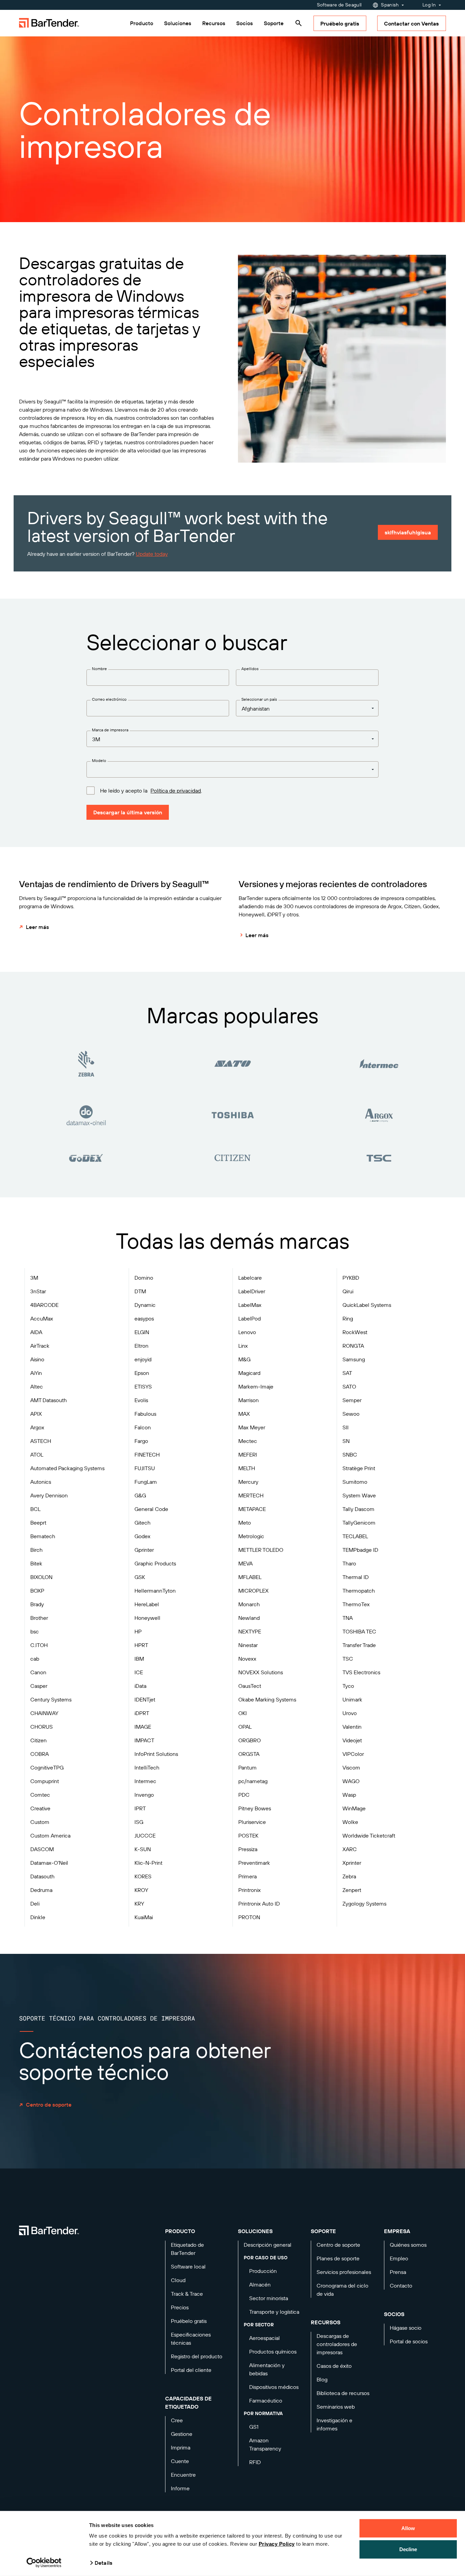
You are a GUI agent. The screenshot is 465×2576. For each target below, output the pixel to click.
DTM (140, 1291)
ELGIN (142, 1332)
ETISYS (143, 1386)
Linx (243, 1346)
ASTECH (41, 1441)
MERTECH (251, 1495)
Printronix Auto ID (259, 1904)
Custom (40, 1822)
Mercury (248, 1482)
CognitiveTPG (47, 1767)
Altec (37, 1386)
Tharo (349, 1563)
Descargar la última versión (128, 812)
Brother (39, 1618)
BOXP (37, 1591)
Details (103, 2563)
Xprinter (352, 1863)
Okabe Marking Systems (267, 1699)
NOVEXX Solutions (261, 1672)
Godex (142, 1536)
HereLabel (147, 1604)
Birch (36, 1550)
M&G (244, 1359)
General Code (151, 1509)
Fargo (141, 1441)
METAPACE (252, 1509)
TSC (348, 1659)
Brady (37, 1604)
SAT (347, 1373)
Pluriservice (252, 1822)
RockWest (355, 1332)
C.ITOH (39, 1645)
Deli (35, 1904)
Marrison (248, 1400)
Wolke (350, 1822)
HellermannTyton (155, 1591)
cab (35, 1659)
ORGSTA (249, 1754)
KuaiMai (144, 1917)
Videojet (352, 1740)
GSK (140, 1577)
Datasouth (42, 1876)
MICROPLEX (253, 1591)
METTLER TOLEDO (261, 1550)
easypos (144, 1318)
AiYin (36, 1373)
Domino (144, 1278)
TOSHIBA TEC (359, 1631)
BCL (35, 1509)
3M (34, 1278)
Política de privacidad (176, 791)
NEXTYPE (250, 1631)
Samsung (354, 1359)
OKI (243, 1713)
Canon (38, 1672)
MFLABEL (250, 1577)
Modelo (99, 760)
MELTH (247, 1468)
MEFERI (248, 1455)
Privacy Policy (277, 2544)
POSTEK (248, 1835)
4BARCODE (44, 1305)
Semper (352, 1400)
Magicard (249, 1373)
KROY (141, 1890)
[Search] (299, 23)
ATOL (37, 1455)
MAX (244, 1414)
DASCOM (42, 1849)
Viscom (351, 1767)
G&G (140, 1495)
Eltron (141, 1346)
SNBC (350, 1455)
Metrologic (251, 1536)
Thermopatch (359, 1591)
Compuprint (45, 1781)
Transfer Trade (359, 1645)
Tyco (348, 1686)
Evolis (141, 1400)
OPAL (245, 1727)
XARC (350, 1849)
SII (346, 1427)
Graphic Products (155, 1563)
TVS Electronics (361, 1672)
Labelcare (250, 1278)
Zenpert (352, 1890)
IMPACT (144, 1740)
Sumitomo (355, 1482)
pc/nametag (253, 1781)
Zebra (349, 1876)
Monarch (249, 1604)
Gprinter (144, 1550)
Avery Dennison (49, 1495)
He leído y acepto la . (151, 791)
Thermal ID (356, 1577)
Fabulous (145, 1414)
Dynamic (145, 1305)
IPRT (140, 1808)
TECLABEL (355, 1536)
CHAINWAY (44, 1713)
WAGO (351, 1781)
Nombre (99, 669)
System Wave (359, 1495)
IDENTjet (145, 1699)
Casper (39, 1686)
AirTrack (40, 1346)
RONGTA (353, 1346)
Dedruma (41, 1890)
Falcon (143, 1427)
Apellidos (250, 669)
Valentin (352, 1727)
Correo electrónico (109, 699)
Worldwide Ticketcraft (369, 1835)
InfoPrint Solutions (156, 1754)
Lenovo (247, 1332)
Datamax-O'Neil (49, 1863)
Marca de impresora (110, 730)
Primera (247, 1876)
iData (140, 1686)
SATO (349, 1386)
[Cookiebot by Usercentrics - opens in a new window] (44, 2563)
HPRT (141, 1645)
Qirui (348, 1291)
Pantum (247, 1767)
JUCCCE (145, 1835)
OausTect (250, 1686)
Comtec (40, 1795)
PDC (244, 1795)
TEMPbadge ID (360, 1550)
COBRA (39, 1754)
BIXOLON (41, 1577)
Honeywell (147, 1618)
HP (138, 1631)
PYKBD (351, 1278)
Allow (408, 2528)
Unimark (352, 1699)
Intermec (145, 1781)
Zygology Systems (364, 1904)
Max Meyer (252, 1427)
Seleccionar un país (259, 699)
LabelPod (250, 1318)
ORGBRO (250, 1740)
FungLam (146, 1482)
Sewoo (351, 1414)
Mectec (248, 1441)
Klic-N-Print (148, 1863)
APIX (36, 1414)
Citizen (38, 1740)
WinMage (354, 1808)
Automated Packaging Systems (67, 1468)
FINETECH (147, 1455)
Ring (348, 1318)
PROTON (249, 1917)
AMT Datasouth (49, 1400)
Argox (37, 1427)
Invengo (144, 1795)
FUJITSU (145, 1468)
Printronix (250, 1890)
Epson (142, 1373)
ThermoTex (356, 1604)
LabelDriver (252, 1291)
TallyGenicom (359, 1523)
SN (346, 1441)
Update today (152, 554)
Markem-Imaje (256, 1386)
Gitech (142, 1523)
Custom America (50, 1835)
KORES (143, 1876)
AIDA (36, 1332)
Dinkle (38, 1917)
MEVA (245, 1563)
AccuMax (42, 1318)
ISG (139, 1822)
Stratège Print (359, 1468)
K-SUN (143, 1849)
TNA (348, 1618)
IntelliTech (147, 1767)
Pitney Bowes (255, 1808)
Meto (245, 1523)
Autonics (41, 1482)
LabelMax (250, 1305)
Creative (40, 1808)
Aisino (37, 1359)
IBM (139, 1659)
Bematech (43, 1536)
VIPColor (353, 1754)
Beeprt (38, 1523)
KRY (139, 1904)
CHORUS (42, 1727)
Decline (408, 2549)
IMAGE (143, 1727)
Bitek (36, 1563)
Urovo (350, 1713)
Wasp (349, 1795)
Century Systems (51, 1699)
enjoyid (143, 1359)
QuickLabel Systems (367, 1305)
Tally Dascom (358, 1509)
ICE (139, 1672)
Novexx (247, 1659)
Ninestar (248, 1645)
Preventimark (254, 1863)
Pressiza (248, 1849)
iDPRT (142, 1713)
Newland (249, 1618)
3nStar (38, 1291)
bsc (35, 1631)
